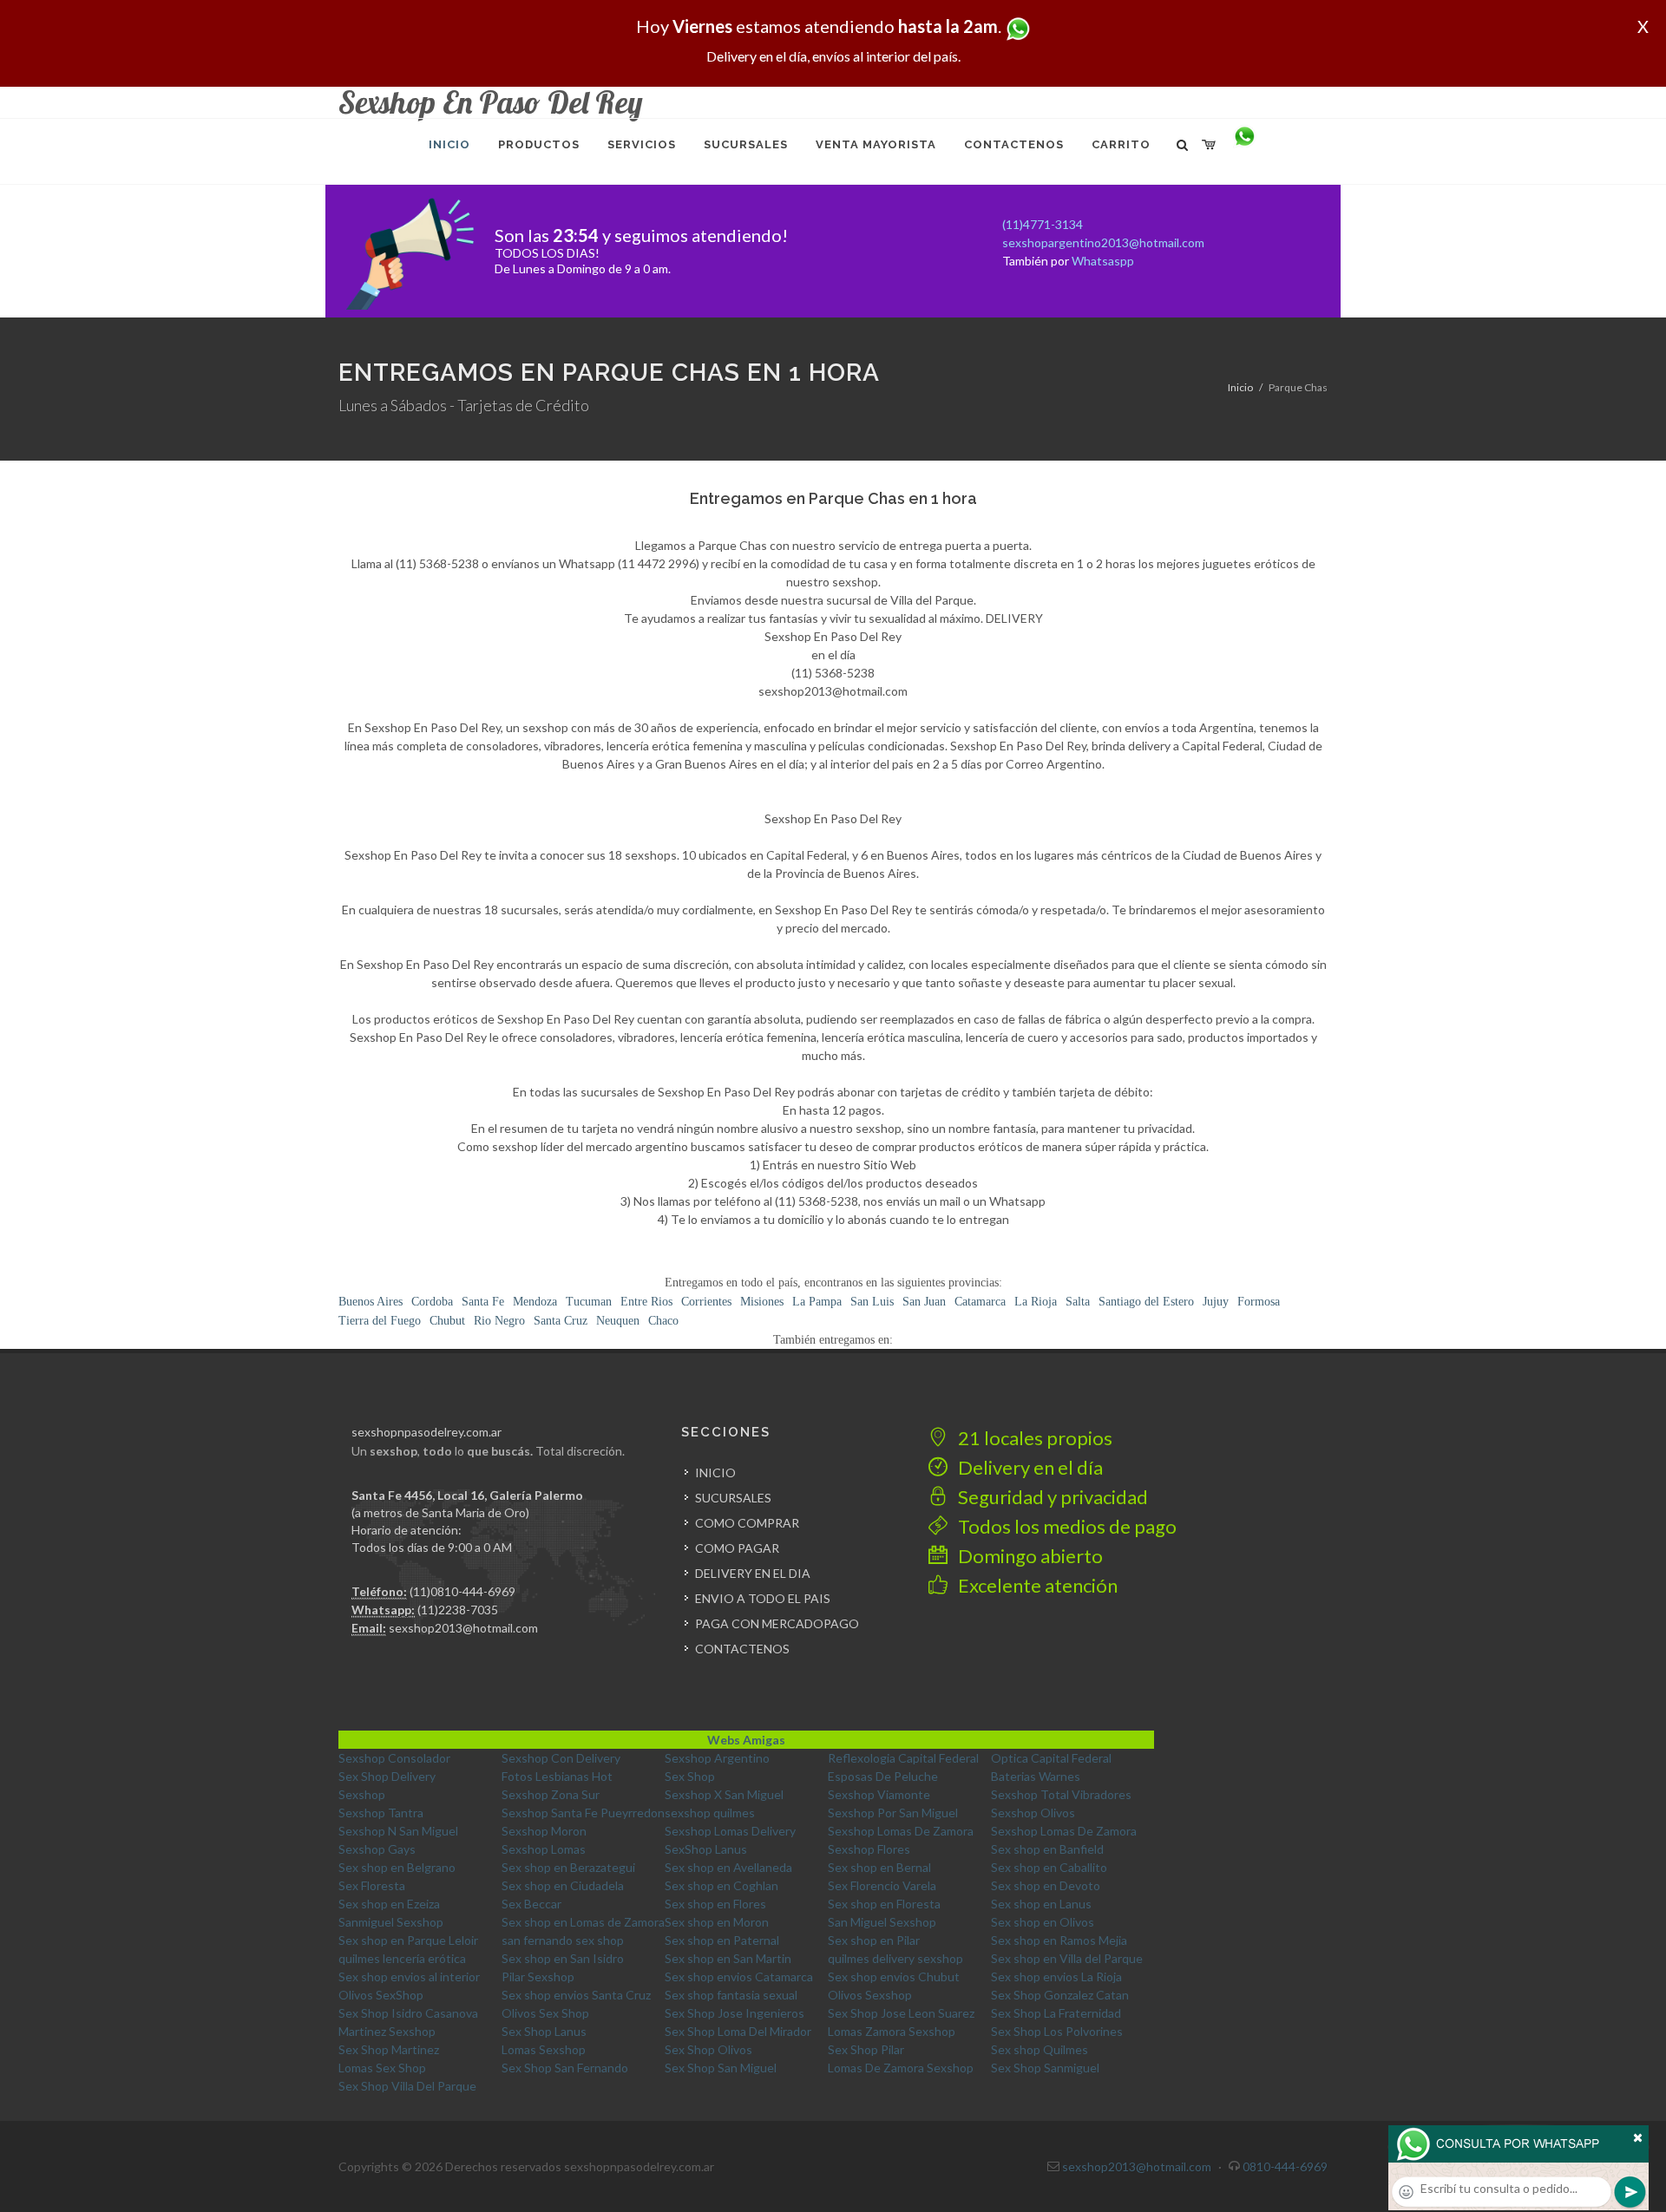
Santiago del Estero (1146, 1302)
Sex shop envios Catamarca (739, 1976)
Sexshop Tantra (381, 1813)
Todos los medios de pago (1066, 1526)
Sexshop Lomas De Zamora (901, 1831)
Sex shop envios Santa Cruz (576, 1995)
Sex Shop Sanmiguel (1045, 2068)
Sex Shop (690, 1776)
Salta (1078, 1302)
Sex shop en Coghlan (721, 1885)
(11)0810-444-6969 (462, 1591)
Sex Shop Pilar (866, 2049)
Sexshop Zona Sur (551, 1794)
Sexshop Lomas (544, 1849)
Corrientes (706, 1302)
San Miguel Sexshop (882, 1922)
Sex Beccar (531, 1904)
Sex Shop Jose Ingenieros (735, 2013)
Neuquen (618, 1321)
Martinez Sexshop (387, 2031)
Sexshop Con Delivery (561, 1758)
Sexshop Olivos (1033, 1813)
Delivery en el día (1029, 1467)
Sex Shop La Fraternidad (1056, 2013)
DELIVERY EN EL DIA (753, 1573)
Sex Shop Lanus (544, 2031)
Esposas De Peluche (883, 1776)
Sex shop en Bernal (879, 1867)
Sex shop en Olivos (1043, 1922)
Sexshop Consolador (394, 1758)
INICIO (715, 1472)
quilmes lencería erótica (402, 1958)
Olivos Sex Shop (545, 2013)
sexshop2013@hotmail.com (463, 1628)
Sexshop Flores (869, 1849)
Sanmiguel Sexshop (391, 1922)
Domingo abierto (1029, 1556)
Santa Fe (483, 1302)
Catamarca (980, 1302)
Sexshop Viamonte (879, 1794)
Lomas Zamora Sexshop (892, 2031)
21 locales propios (1033, 1438)
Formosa (1259, 1302)
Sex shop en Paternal (722, 1940)
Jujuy (1216, 1302)
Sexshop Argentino (717, 1758)
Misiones (762, 1302)
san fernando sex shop (563, 1940)
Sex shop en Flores (715, 1904)
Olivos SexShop (381, 1995)
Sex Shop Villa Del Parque (407, 2086)
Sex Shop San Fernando (565, 2068)
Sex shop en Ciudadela (563, 1885)
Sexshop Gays (377, 1849)
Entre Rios (646, 1302)
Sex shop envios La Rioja (1056, 1976)
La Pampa (817, 1302)
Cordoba (432, 1302)
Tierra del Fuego (380, 1321)
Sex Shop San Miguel (721, 2068)
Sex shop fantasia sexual (731, 1995)
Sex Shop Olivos (708, 2049)
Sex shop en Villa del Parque (1067, 1958)
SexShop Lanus (706, 1849)
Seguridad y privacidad (1051, 1497)
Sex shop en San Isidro (563, 1958)
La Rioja (1036, 1302)
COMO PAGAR (737, 1548)
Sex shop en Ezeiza (389, 1904)
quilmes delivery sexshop (895, 1958)
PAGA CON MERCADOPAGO (777, 1623)
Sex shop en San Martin (728, 1958)
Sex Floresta (372, 1885)
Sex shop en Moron (717, 1922)
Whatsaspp (1103, 261)
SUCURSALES (733, 1498)
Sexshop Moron (544, 1831)
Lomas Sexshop (544, 2049)
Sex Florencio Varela (882, 1885)
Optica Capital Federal (1051, 1758)
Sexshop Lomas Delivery (730, 1831)
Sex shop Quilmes (1040, 2049)
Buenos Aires (371, 1302)
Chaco (663, 1321)
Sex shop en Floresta (884, 1904)
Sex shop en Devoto (1046, 1885)
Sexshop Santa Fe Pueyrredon (583, 1813)
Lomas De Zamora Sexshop (901, 2068)
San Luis (872, 1302)
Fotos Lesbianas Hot (557, 1776)
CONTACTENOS (742, 1649)
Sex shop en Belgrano (397, 1867)
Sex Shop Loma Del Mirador (738, 2031)
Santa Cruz (561, 1321)
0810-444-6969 (1285, 2166)
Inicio (1240, 387)
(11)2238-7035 (458, 1610)
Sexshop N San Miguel (398, 1831)
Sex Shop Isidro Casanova (408, 2013)
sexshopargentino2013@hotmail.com (1103, 242)
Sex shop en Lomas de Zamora (583, 1922)
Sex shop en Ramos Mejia (1059, 1940)
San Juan (924, 1302)
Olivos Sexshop (870, 1995)
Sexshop (362, 1794)
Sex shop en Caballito (1049, 1867)
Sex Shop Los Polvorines (1057, 2031)
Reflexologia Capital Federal (903, 1758)
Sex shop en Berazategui (568, 1867)
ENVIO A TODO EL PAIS (763, 1598)
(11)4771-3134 (1043, 224)
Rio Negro (499, 1321)
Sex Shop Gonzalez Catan (1060, 1995)
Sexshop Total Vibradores (1061, 1794)
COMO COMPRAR (747, 1523)
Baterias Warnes (1036, 1776)
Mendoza (535, 1302)
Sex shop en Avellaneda (728, 1867)
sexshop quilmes (710, 1813)
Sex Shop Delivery (387, 1776)
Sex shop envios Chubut (894, 1976)
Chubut (447, 1321)
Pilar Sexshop (538, 1976)
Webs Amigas (746, 1740)
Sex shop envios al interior (409, 1976)
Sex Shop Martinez (389, 2049)
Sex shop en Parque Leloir (408, 1940)
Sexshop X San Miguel (724, 1794)
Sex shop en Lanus (1041, 1904)
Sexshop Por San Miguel (893, 1813)
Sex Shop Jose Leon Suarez (901, 2013)
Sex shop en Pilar (874, 1940)
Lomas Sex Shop (382, 2068)
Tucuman (589, 1302)
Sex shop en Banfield (1047, 1849)
